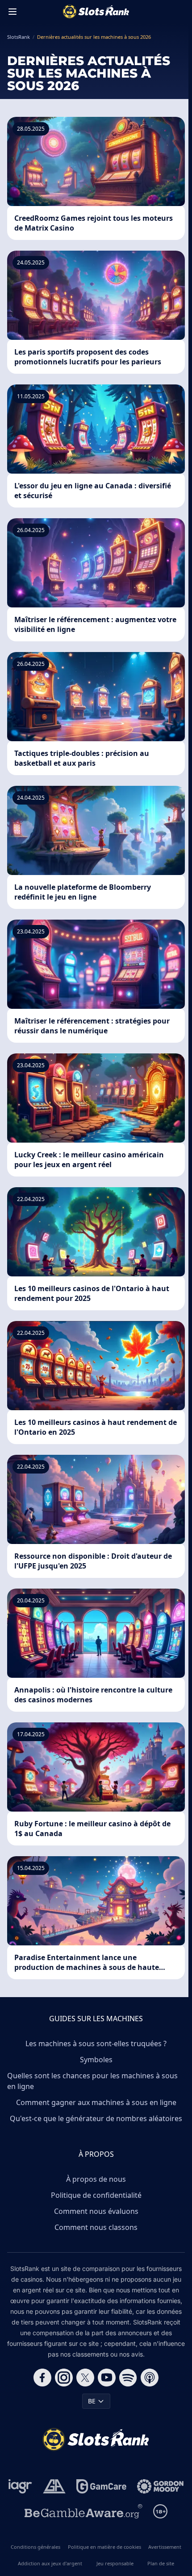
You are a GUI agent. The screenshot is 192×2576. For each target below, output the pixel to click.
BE (92, 2401)
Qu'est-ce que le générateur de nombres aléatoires (96, 2118)
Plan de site (161, 2563)
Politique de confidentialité (96, 2195)
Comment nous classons (96, 2227)
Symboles (96, 2060)
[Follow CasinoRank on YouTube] (107, 2378)
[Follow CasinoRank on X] (85, 2378)
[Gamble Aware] (83, 2511)
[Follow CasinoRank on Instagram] (64, 2378)
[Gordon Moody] (160, 2486)
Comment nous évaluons (96, 2211)
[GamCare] (101, 2486)
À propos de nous (96, 2179)
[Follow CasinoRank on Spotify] (128, 2378)
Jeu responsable (115, 2563)
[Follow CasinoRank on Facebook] (42, 2378)
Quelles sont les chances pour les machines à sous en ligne (92, 2081)
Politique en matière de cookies (104, 2547)
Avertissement (165, 2547)
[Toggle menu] (13, 12)
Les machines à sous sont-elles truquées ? (96, 2043)
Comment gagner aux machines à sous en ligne (96, 2102)
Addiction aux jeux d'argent (50, 2563)
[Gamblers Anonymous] (54, 2486)
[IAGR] (20, 2486)
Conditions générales (35, 2547)
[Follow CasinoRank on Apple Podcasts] (150, 2378)
